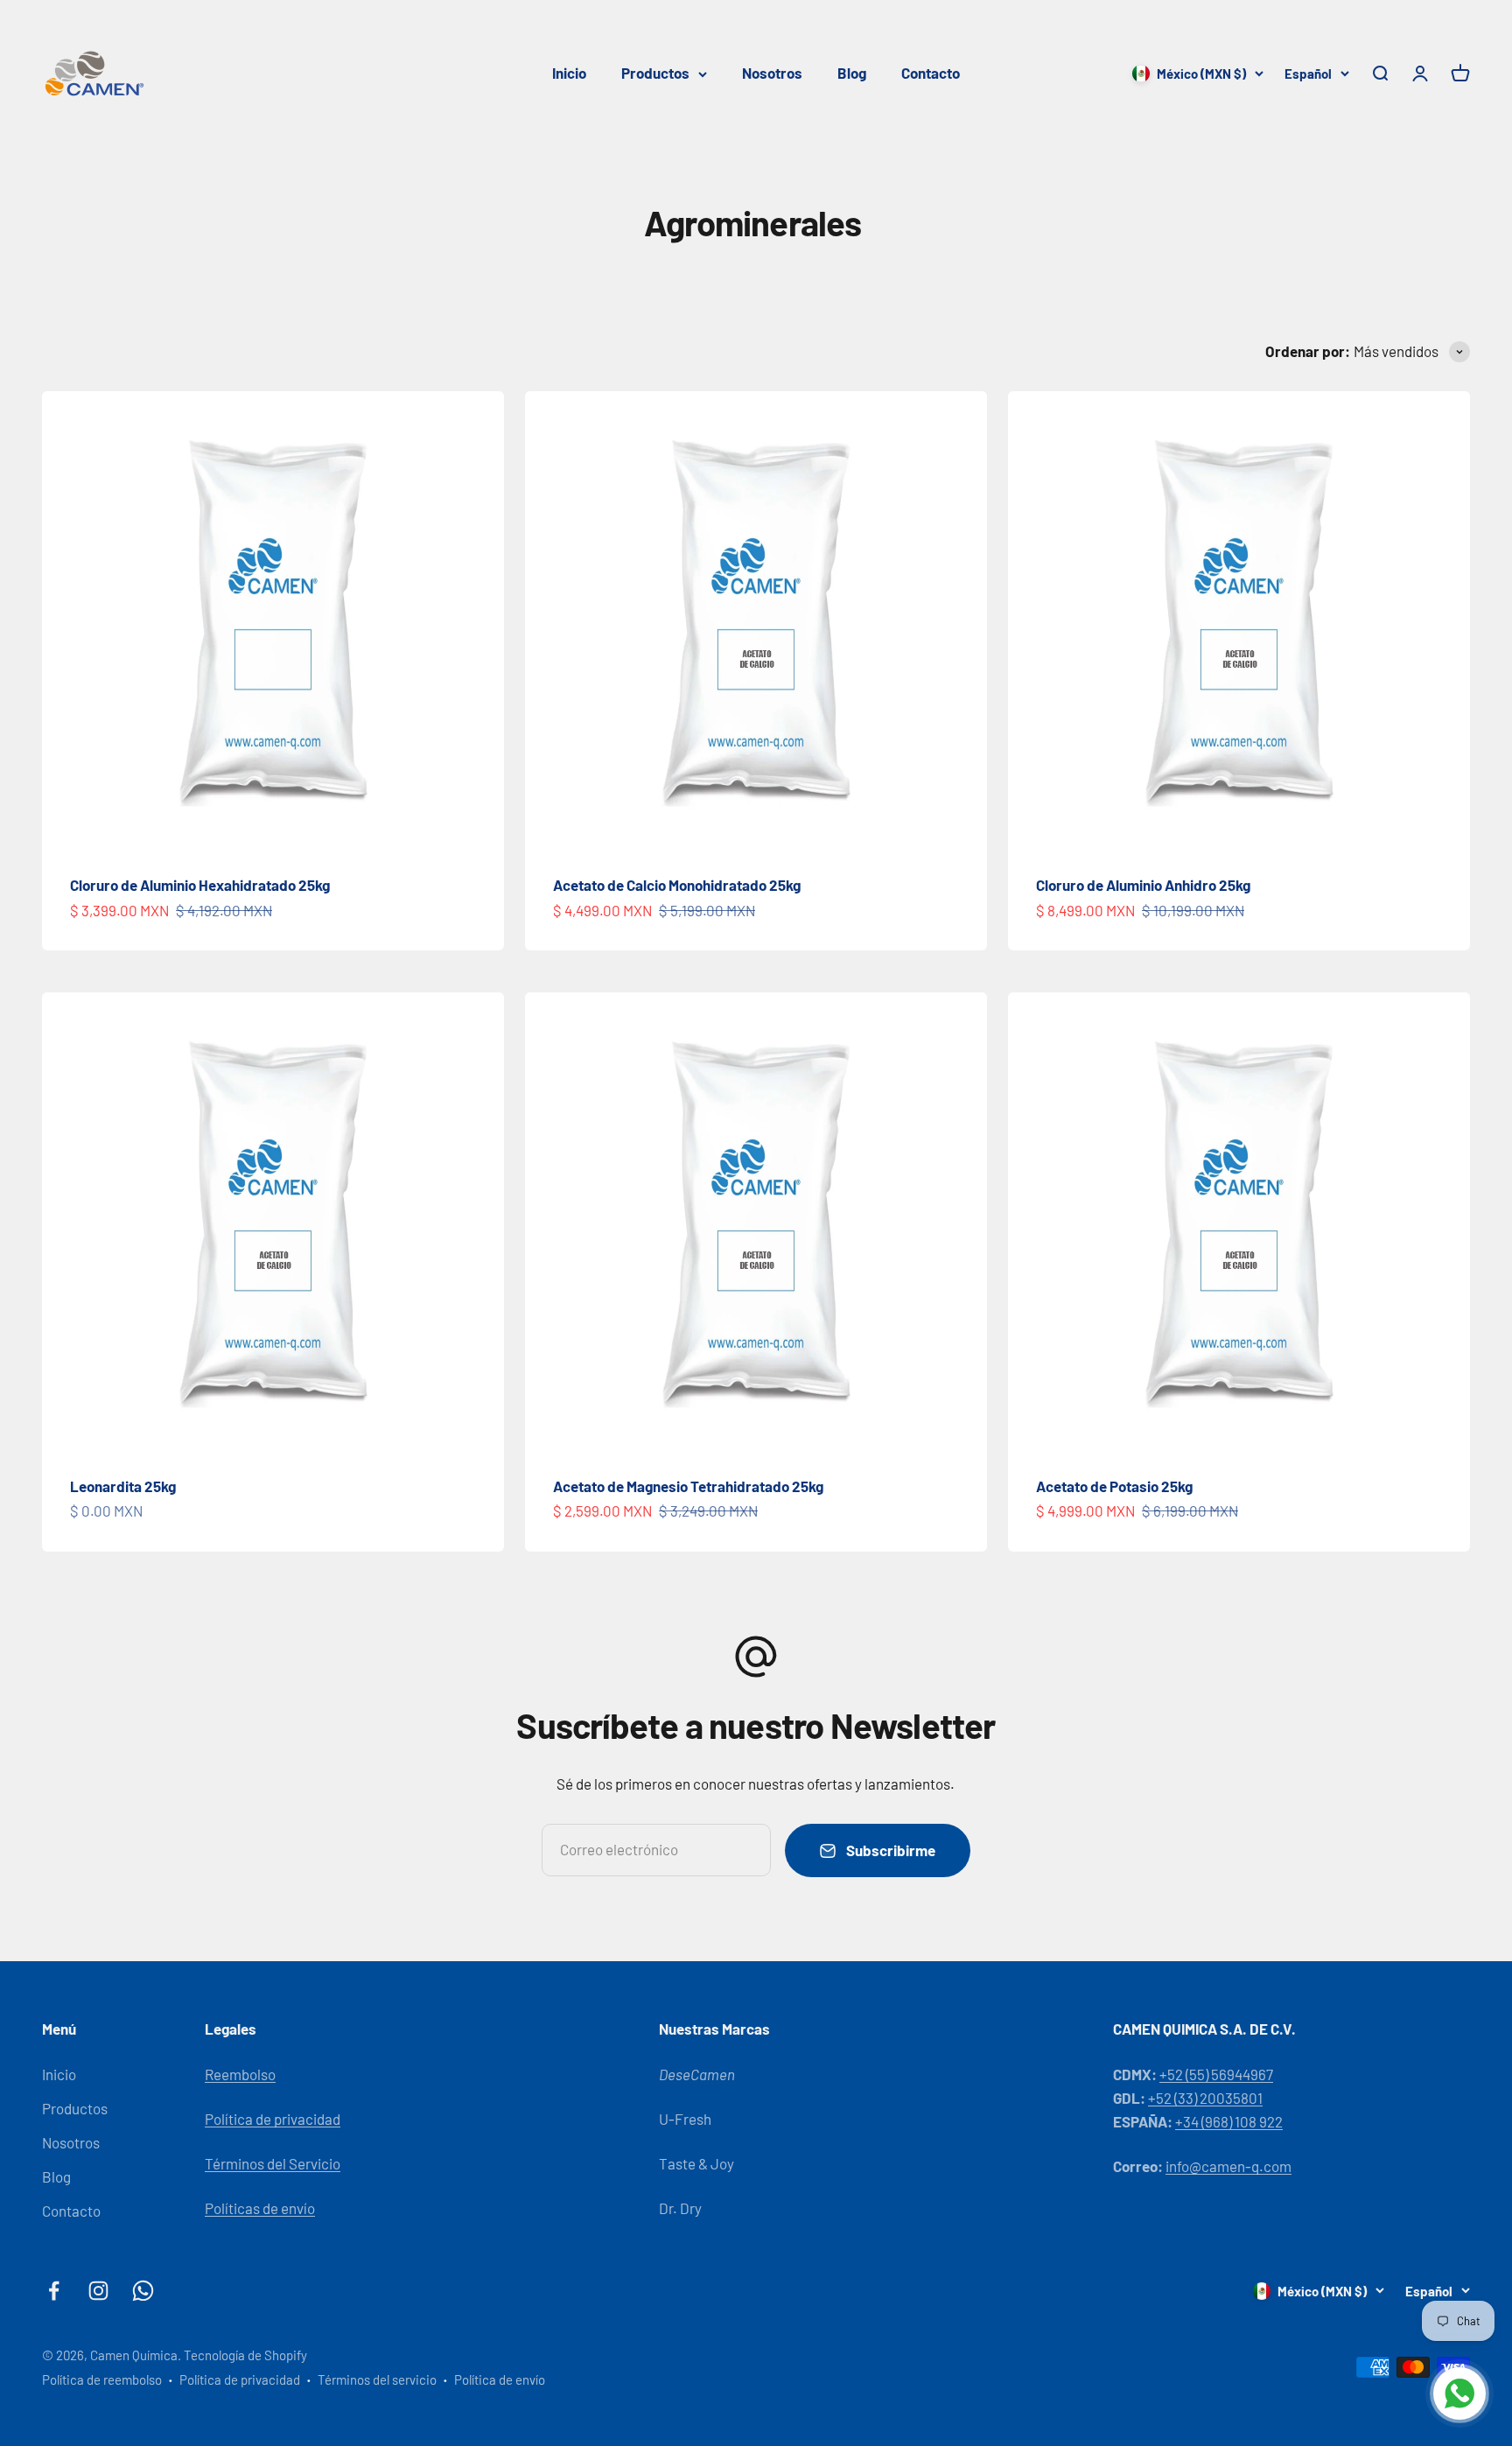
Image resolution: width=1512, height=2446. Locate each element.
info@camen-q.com (1228, 2166)
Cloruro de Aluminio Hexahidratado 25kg (200, 885)
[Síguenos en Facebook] (54, 2291)
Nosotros (772, 73)
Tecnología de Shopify (245, 2355)
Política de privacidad (273, 2119)
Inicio (569, 73)
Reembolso (240, 2074)
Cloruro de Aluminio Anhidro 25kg (1143, 885)
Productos (655, 73)
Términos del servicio (377, 2379)
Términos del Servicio (273, 2163)
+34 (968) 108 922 (1229, 2121)
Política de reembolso (102, 2379)
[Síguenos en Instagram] (98, 2291)
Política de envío (500, 2379)
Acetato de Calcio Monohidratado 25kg (677, 885)
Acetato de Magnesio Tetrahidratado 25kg (688, 1486)
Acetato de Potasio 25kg (1114, 1486)
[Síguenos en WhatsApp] (143, 2291)
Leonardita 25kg (123, 1486)
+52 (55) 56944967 (1216, 2074)
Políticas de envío (260, 2208)
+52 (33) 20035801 (1205, 2098)
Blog (852, 73)
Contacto (931, 73)
